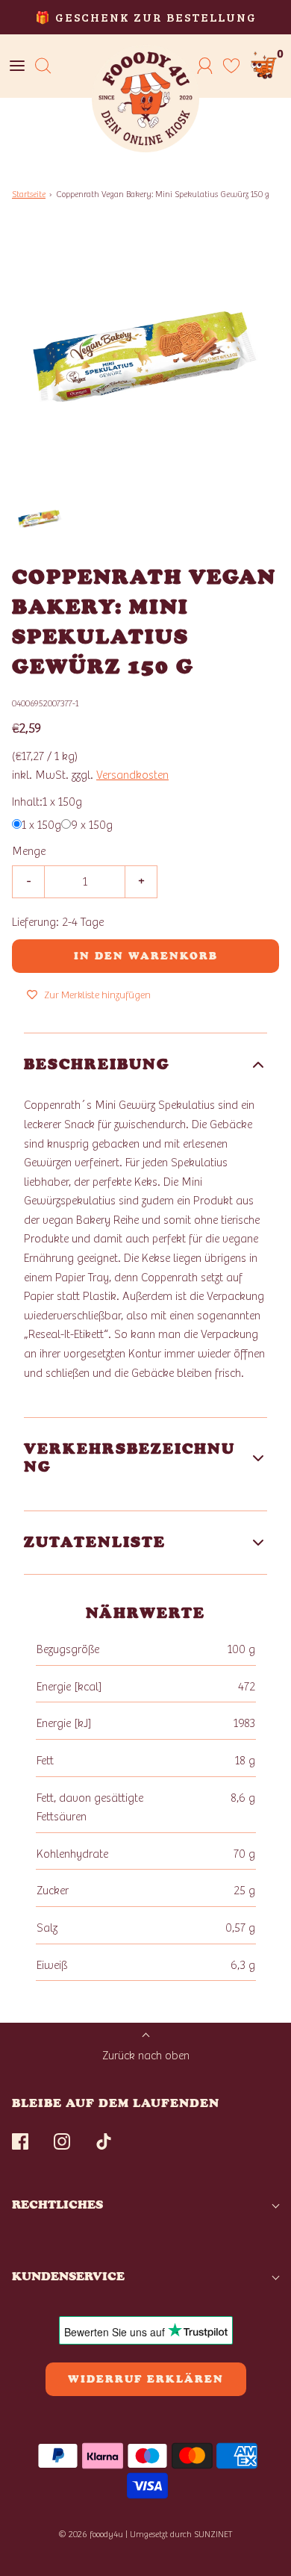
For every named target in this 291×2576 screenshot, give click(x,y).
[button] (40, 519)
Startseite (29, 194)
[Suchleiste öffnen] (43, 66)
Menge (29, 851)
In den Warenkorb (146, 956)
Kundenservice (68, 2276)
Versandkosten (132, 775)
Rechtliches (57, 2205)
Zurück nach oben (146, 2056)
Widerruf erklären (146, 2379)
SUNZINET (213, 2534)
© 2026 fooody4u (91, 2534)
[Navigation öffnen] (17, 66)
